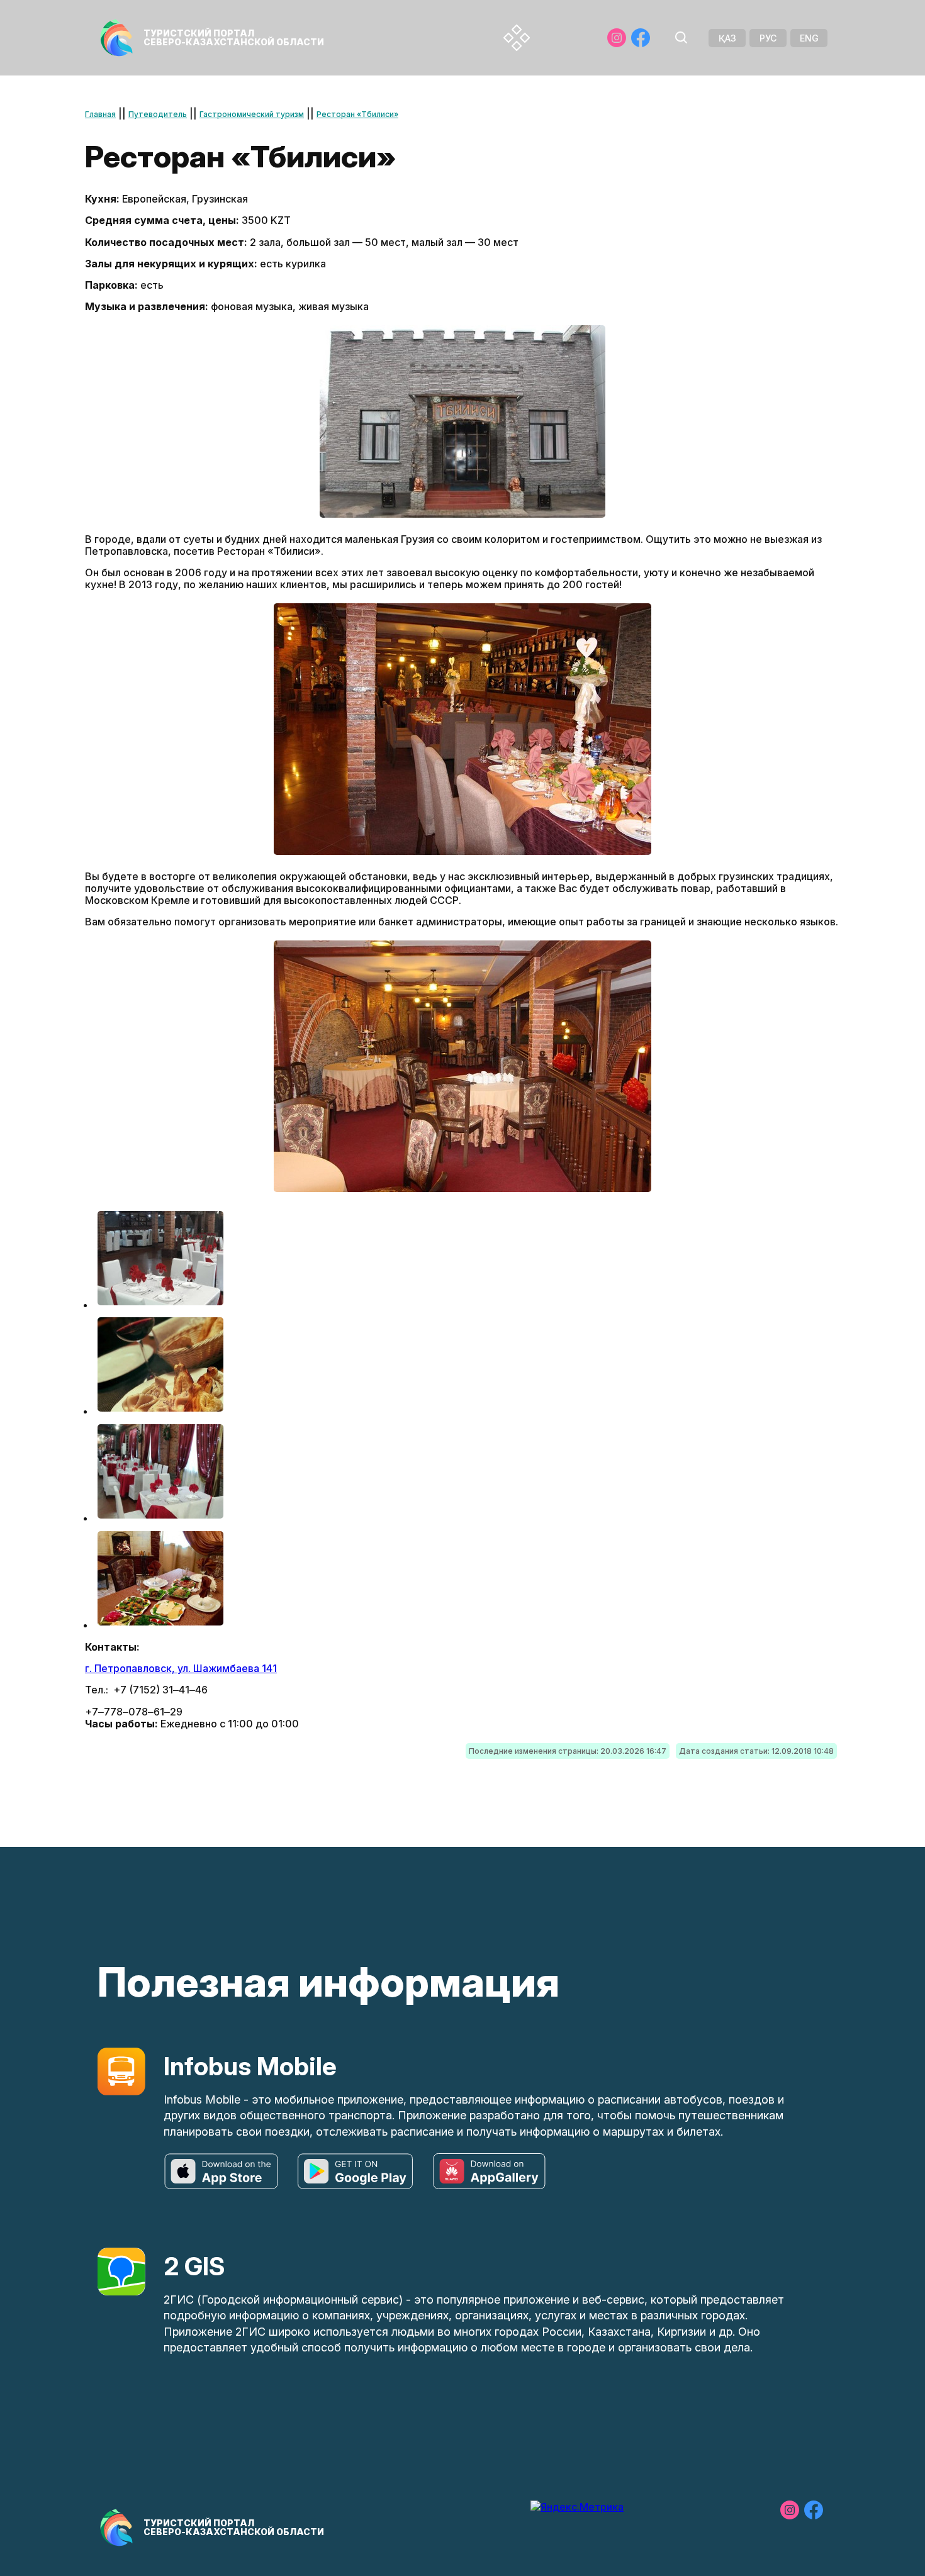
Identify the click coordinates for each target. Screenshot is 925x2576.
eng (809, 38)
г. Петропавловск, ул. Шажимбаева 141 (181, 1668)
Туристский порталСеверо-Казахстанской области (234, 37)
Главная (100, 114)
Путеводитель (158, 114)
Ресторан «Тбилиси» (357, 114)
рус (768, 38)
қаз (727, 38)
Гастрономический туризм (252, 114)
